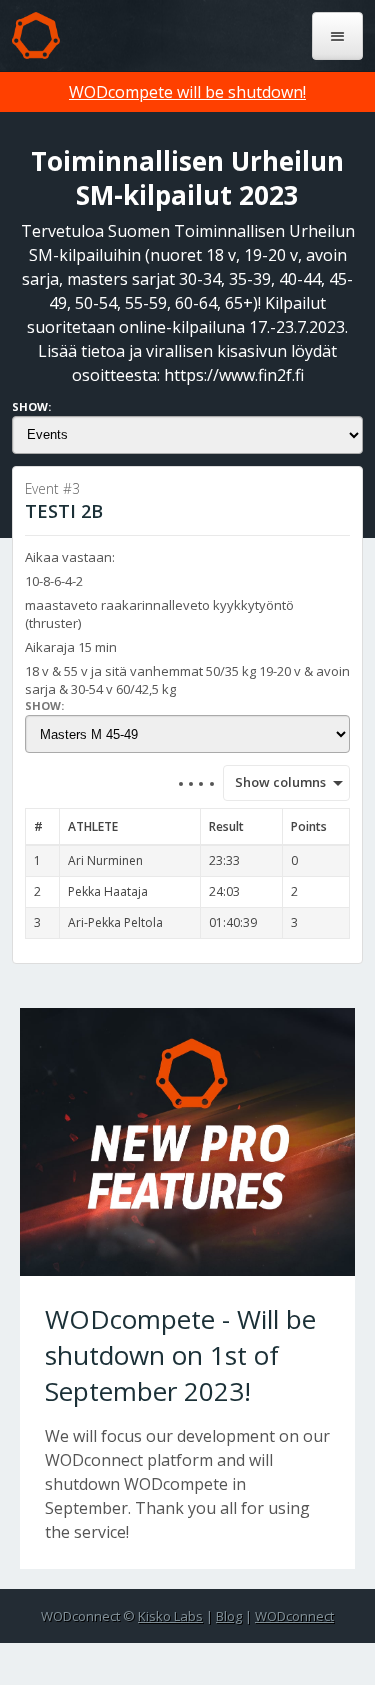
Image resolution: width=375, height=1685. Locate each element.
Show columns (274, 782)
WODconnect (294, 1616)
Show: (31, 406)
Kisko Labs (170, 1616)
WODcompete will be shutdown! (187, 92)
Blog (229, 1616)
